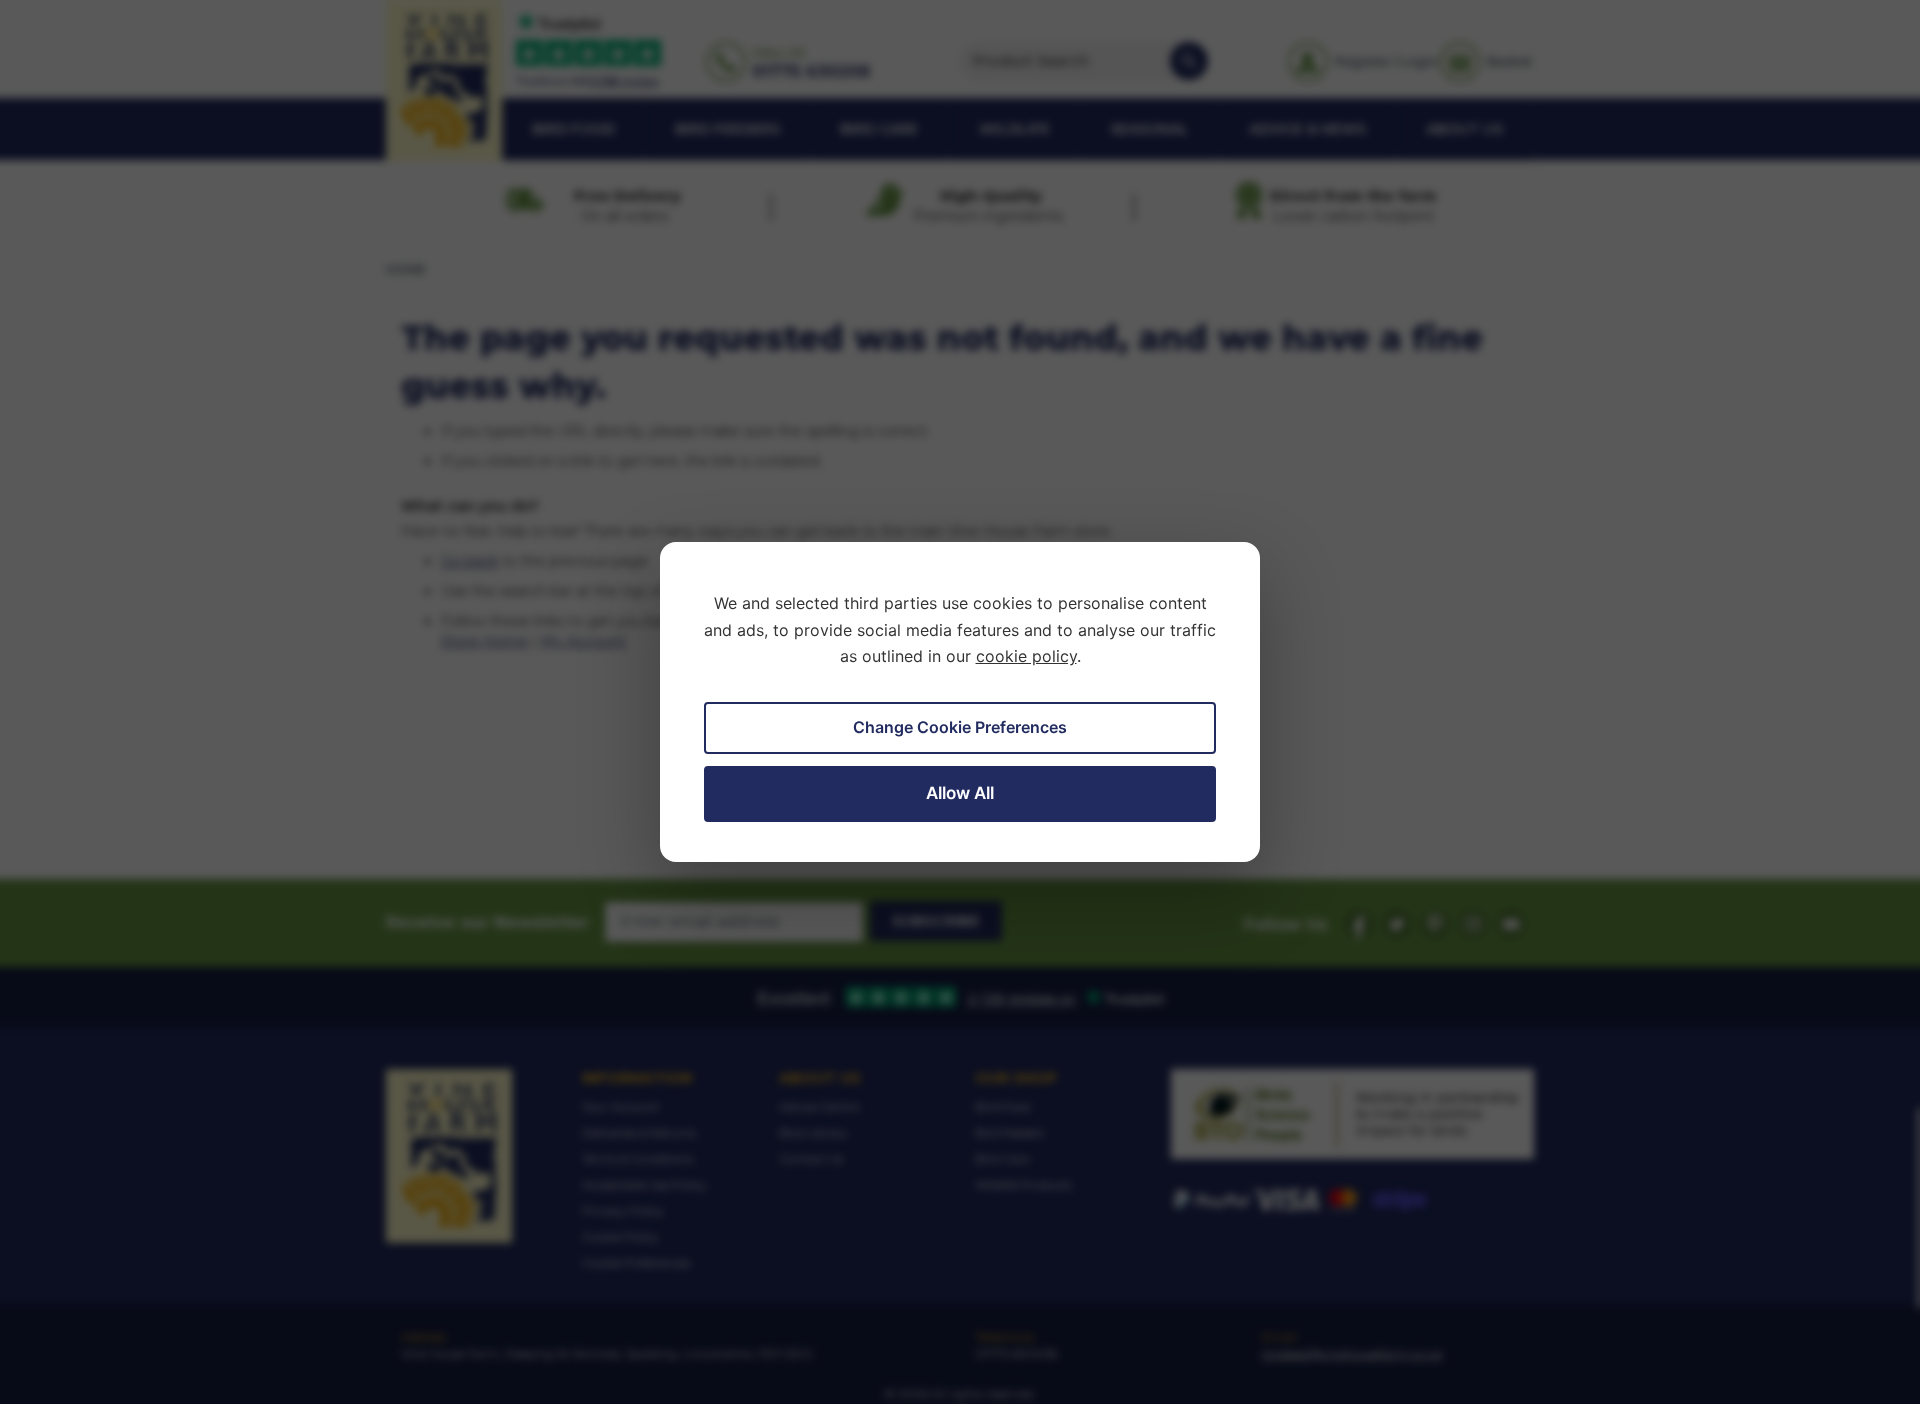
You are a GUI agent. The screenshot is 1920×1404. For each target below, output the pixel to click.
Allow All (960, 793)
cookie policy (1026, 656)
